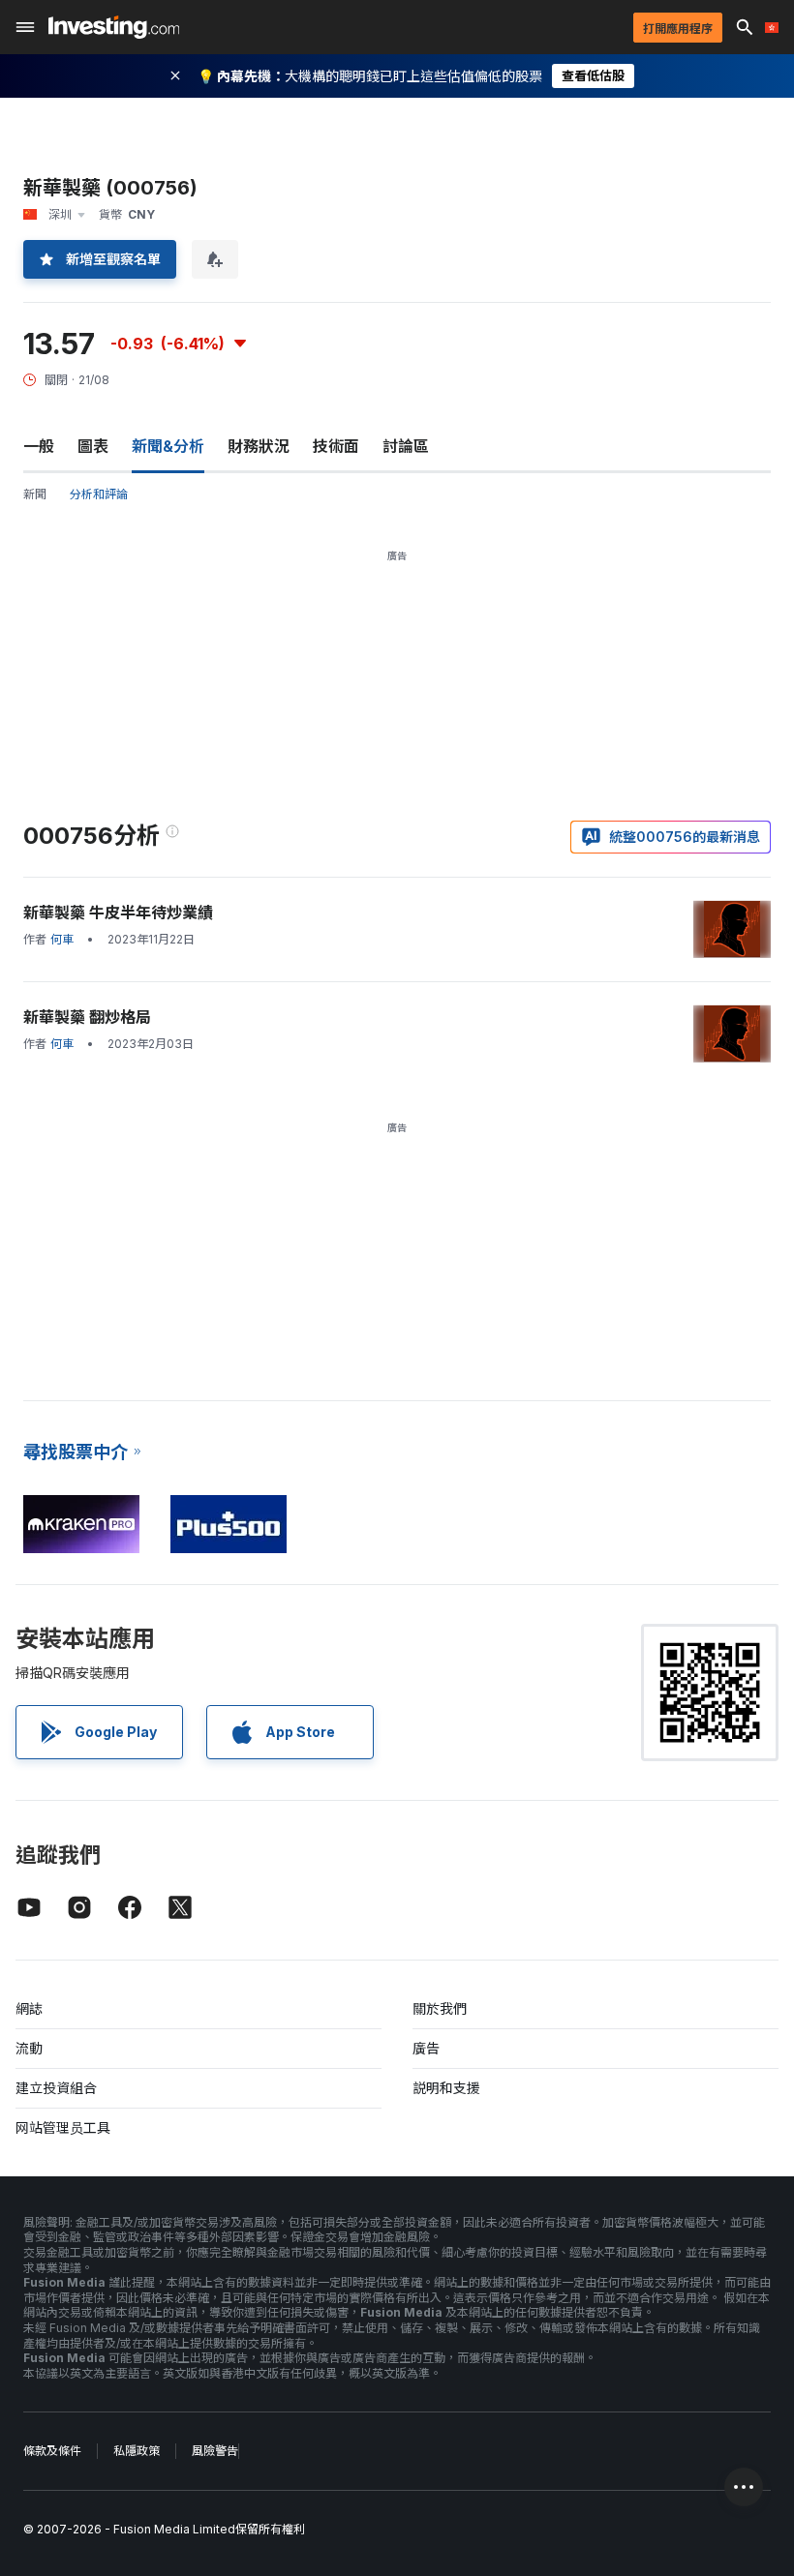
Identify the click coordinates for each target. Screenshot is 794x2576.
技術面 (336, 446)
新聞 (35, 494)
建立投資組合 (56, 2088)
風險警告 (215, 2451)
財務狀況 (259, 446)
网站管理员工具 (63, 2127)
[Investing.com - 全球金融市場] (114, 27)
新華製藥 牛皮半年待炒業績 (118, 913)
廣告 (426, 2048)
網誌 (29, 2008)
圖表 (93, 446)
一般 (39, 446)
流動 (29, 2048)
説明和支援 (446, 2088)
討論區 (406, 446)
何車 (62, 939)
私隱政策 (137, 2451)
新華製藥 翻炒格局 (87, 1017)
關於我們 (440, 2008)
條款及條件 (52, 2451)
